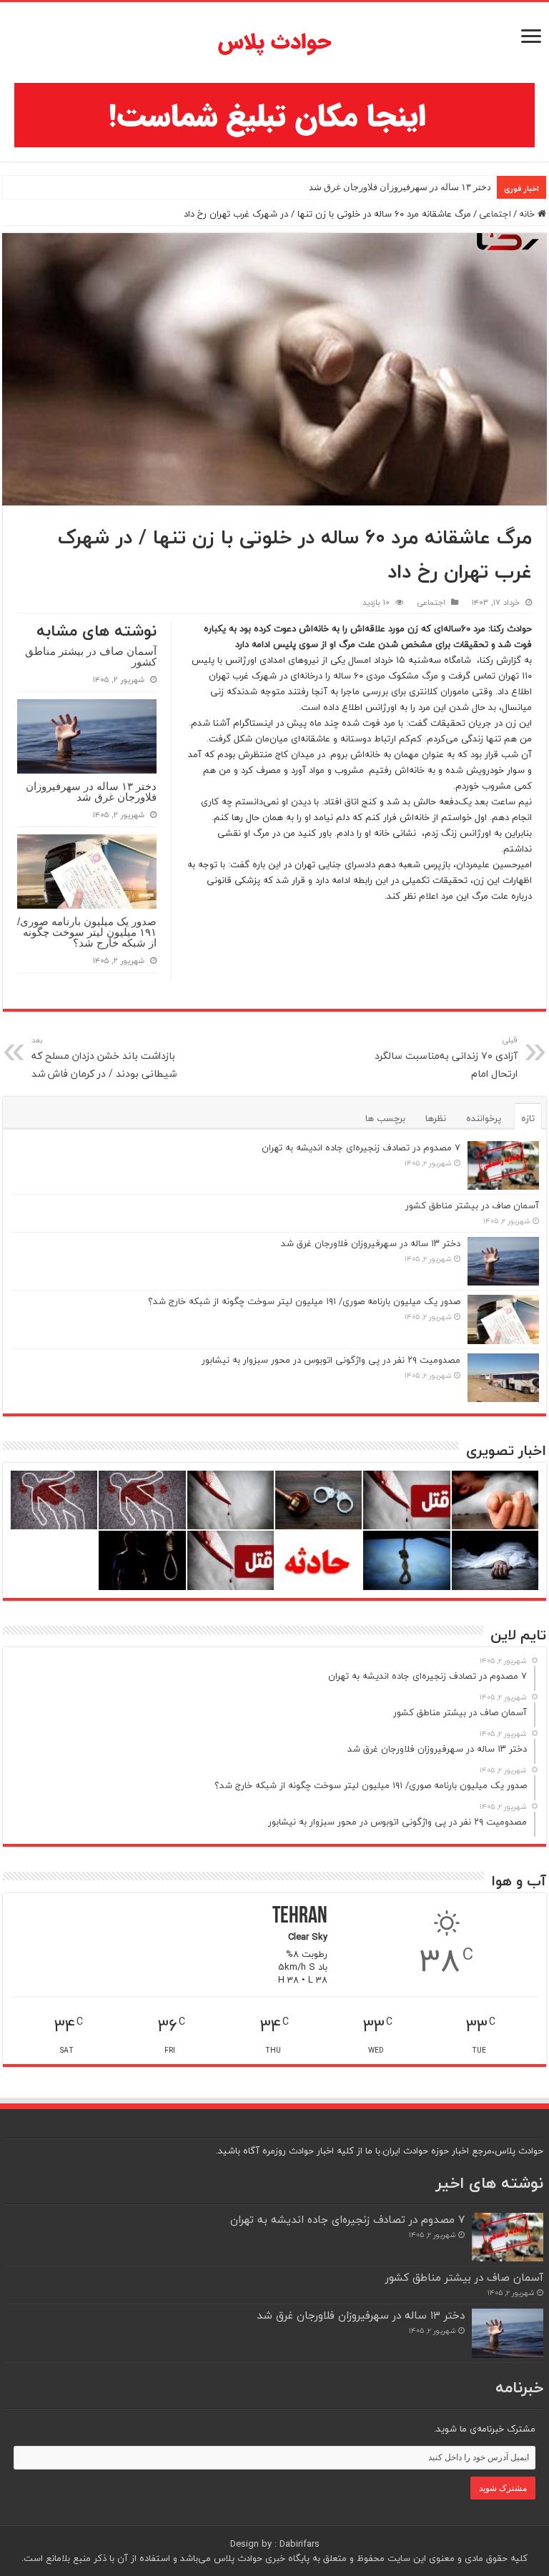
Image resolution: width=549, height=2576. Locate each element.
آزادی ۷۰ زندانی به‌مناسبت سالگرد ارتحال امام (446, 1058)
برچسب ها (385, 1118)
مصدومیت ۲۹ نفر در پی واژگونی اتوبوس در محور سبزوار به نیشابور (331, 1360)
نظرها (436, 1118)
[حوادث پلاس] (274, 43)
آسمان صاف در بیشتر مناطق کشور (91, 656)
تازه (528, 1118)
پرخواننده (484, 1118)
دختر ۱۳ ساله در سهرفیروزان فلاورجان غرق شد (400, 187)
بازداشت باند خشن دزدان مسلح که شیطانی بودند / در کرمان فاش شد (104, 1058)
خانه (528, 214)
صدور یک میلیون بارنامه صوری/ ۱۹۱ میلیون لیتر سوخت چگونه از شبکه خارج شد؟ (87, 932)
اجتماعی (495, 214)
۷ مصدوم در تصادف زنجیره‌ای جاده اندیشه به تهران (361, 1148)
